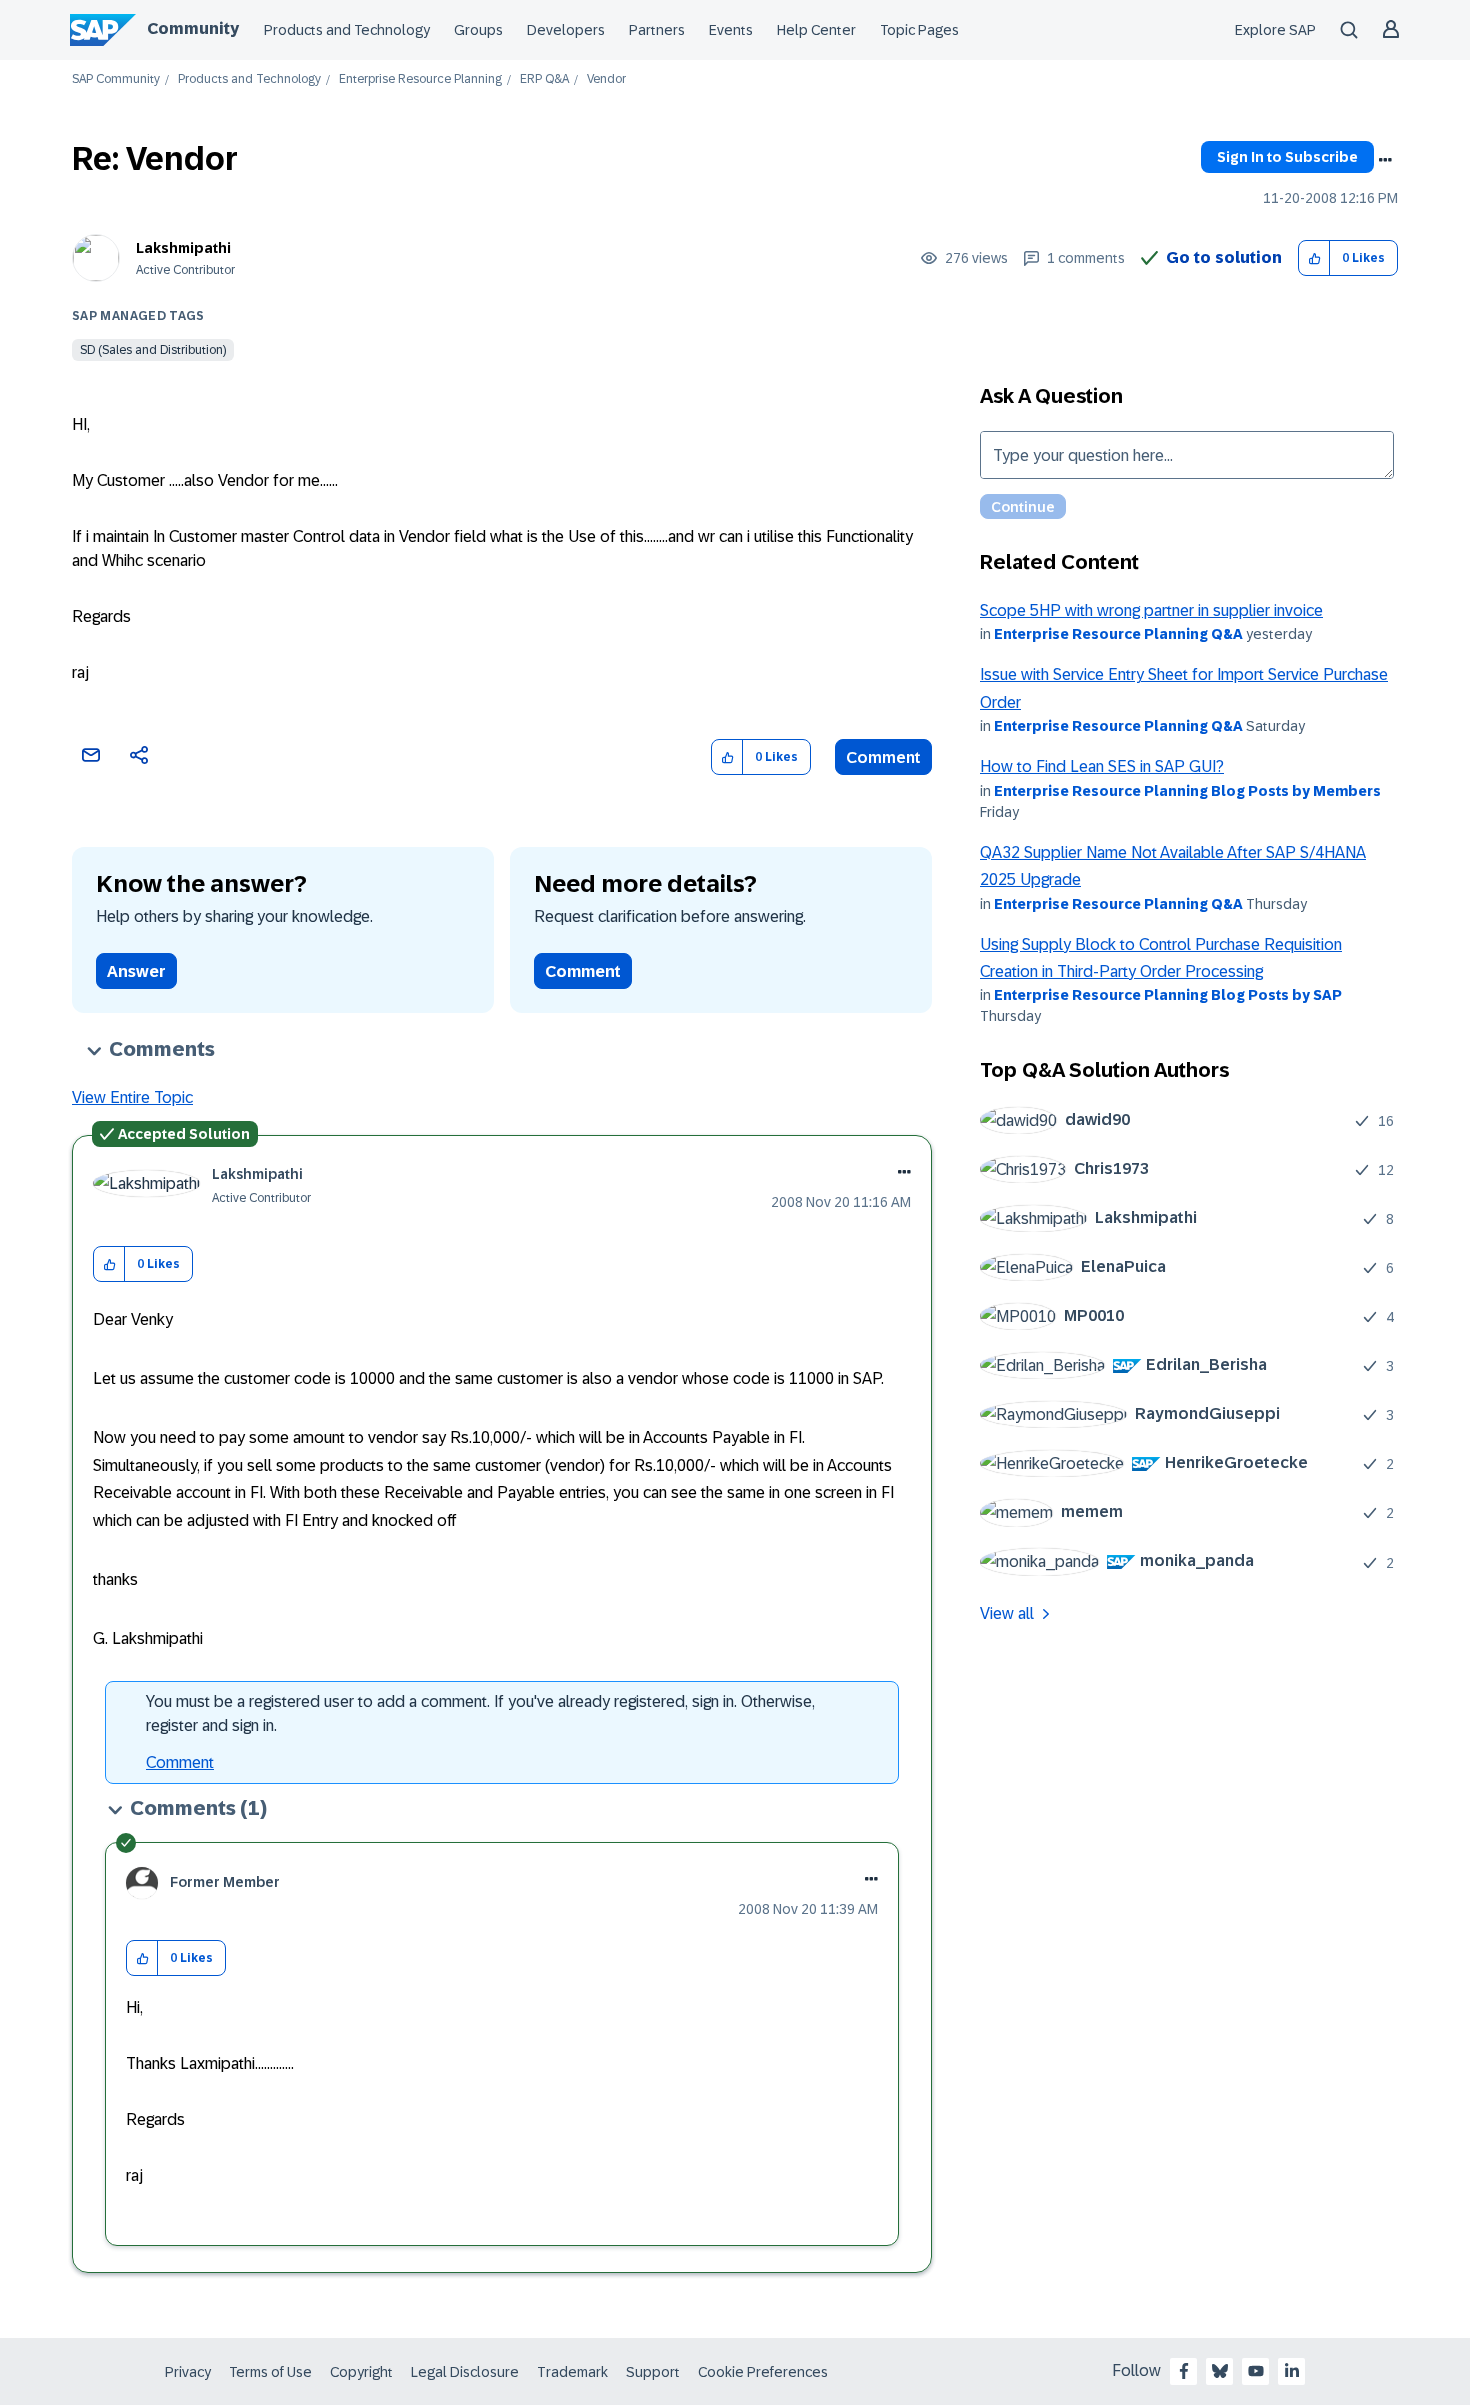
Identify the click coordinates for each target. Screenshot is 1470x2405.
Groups (478, 30)
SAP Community (116, 79)
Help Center (816, 30)
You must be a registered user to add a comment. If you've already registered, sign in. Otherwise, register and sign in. (480, 1713)
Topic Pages (919, 30)
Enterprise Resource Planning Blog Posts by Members (1187, 791)
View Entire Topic (132, 1097)
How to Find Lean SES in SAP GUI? (1102, 766)
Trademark (572, 2372)
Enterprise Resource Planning (420, 79)
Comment (883, 757)
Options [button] (1385, 160)
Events (731, 30)
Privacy (188, 2372)
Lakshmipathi (183, 248)
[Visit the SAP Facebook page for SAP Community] (1184, 2371)
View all (1007, 1613)
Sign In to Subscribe (1287, 157)
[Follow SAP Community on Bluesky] (1220, 2371)
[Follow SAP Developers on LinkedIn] (1292, 2371)
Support (653, 2372)
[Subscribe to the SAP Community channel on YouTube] (1256, 2371)
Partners (657, 30)
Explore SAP (1275, 30)
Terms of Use (270, 2372)
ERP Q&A (544, 79)
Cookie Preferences (763, 2372)
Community (193, 28)
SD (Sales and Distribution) (153, 350)
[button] (1314, 258)
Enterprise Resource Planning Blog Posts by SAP (1168, 995)
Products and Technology (347, 30)
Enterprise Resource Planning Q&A (1118, 634)
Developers (566, 30)
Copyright (361, 2372)
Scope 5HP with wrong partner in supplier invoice (1151, 610)
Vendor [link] (606, 79)
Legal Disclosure (465, 2372)
